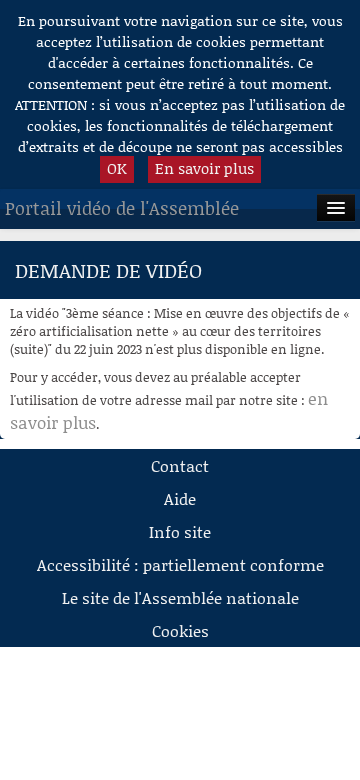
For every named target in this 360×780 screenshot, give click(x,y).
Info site (180, 531)
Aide (180, 498)
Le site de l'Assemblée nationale (180, 597)
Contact (180, 465)
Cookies (180, 630)
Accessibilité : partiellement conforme (180, 564)
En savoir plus (204, 168)
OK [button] (117, 168)
